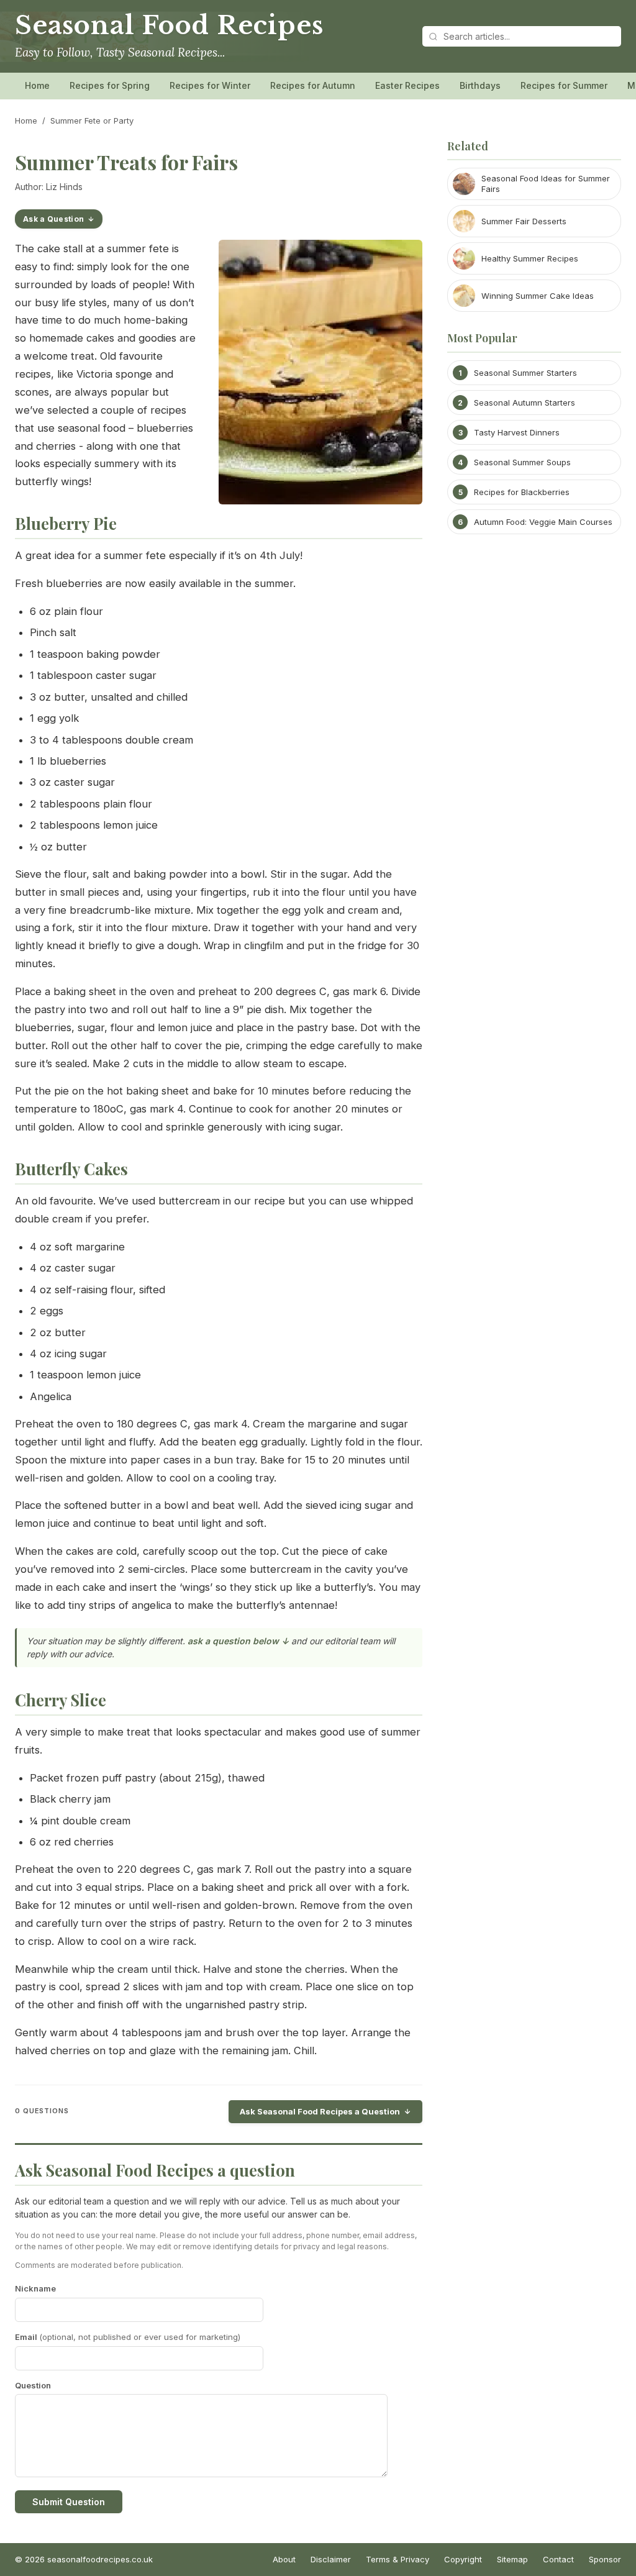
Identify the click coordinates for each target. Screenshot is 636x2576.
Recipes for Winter (210, 85)
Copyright (463, 2559)
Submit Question (69, 2502)
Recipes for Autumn (313, 85)
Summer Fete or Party (92, 121)
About (284, 2559)
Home (37, 85)
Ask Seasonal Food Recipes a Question (320, 2111)
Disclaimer (331, 2559)
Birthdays (480, 85)
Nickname (35, 2288)
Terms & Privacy (397, 2559)
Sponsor (605, 2559)
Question (33, 2385)
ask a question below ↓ (238, 1641)
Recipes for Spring (110, 85)
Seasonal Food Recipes (169, 25)
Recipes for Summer (564, 85)
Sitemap (512, 2559)
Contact (558, 2559)
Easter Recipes (407, 85)
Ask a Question (53, 219)
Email (128, 2337)
